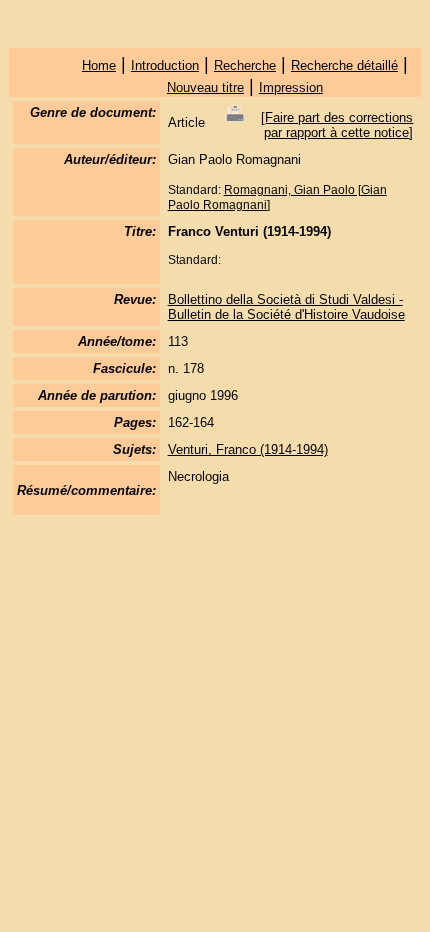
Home (99, 65)
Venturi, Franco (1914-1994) (248, 449)
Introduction (165, 65)
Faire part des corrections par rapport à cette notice (338, 125)
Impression (291, 87)
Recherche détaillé (344, 65)
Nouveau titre (205, 87)
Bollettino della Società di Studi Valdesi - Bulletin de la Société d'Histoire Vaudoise (286, 307)
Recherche (245, 65)
